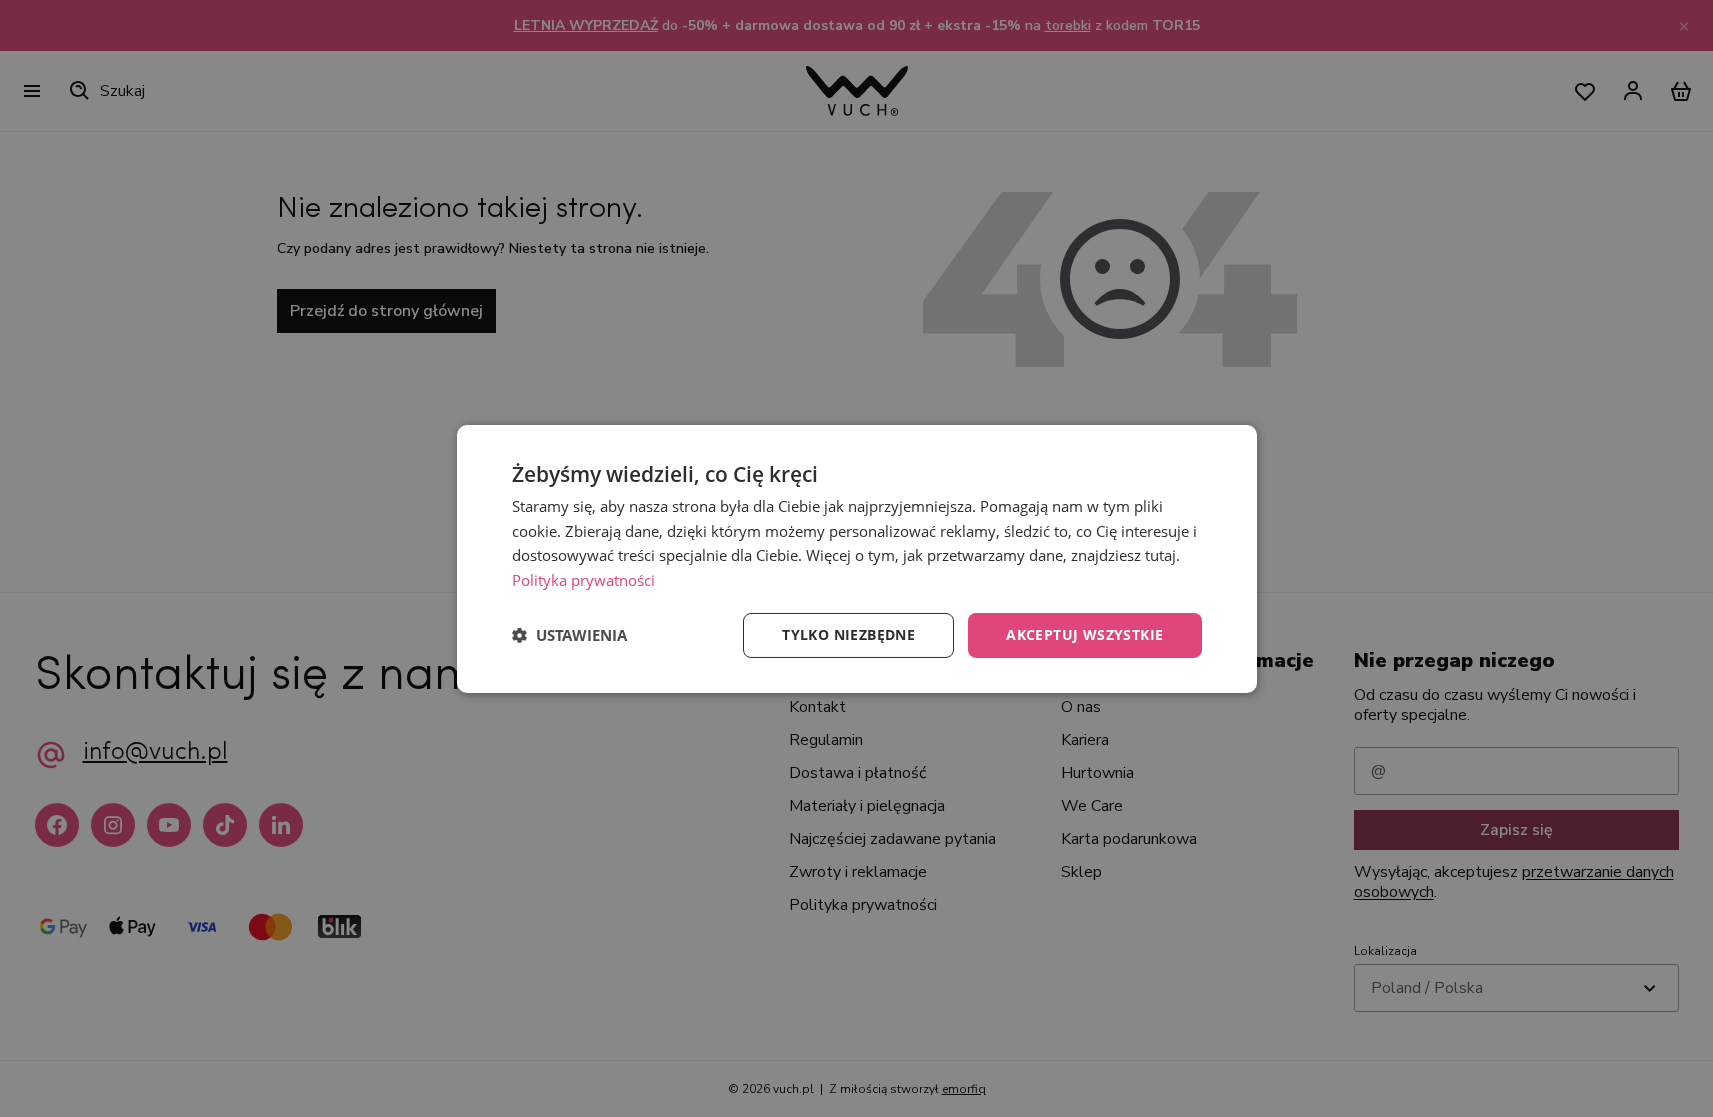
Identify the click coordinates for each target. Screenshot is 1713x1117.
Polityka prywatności (583, 580)
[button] (569, 635)
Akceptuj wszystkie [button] (1084, 634)
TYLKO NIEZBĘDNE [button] (848, 634)
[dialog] (857, 558)
